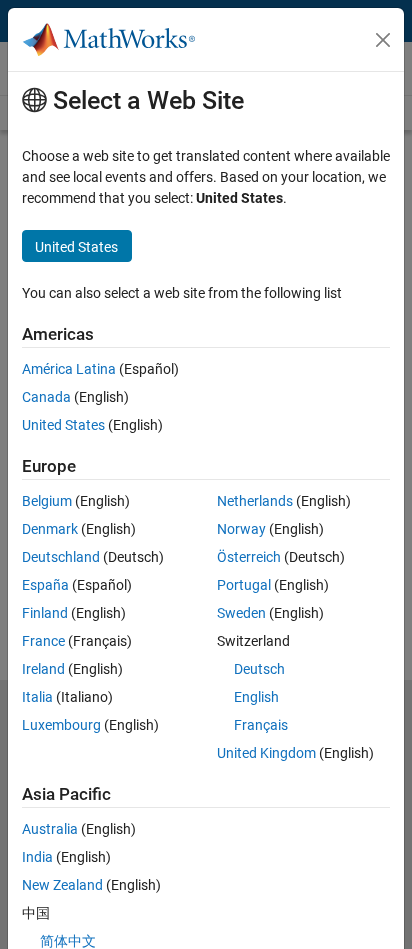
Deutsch (259, 669)
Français (261, 725)
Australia (50, 829)
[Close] (383, 40)
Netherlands (255, 501)
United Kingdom (266, 753)
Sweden (241, 613)
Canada (46, 397)
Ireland (43, 669)
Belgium (47, 501)
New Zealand (62, 885)
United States (63, 425)
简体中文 (68, 941)
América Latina (69, 369)
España (45, 585)
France (43, 641)
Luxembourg (61, 725)
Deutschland (61, 557)
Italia (37, 697)
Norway (241, 529)
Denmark (50, 529)
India (37, 857)
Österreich (249, 557)
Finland (45, 613)
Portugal (244, 585)
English (256, 697)
